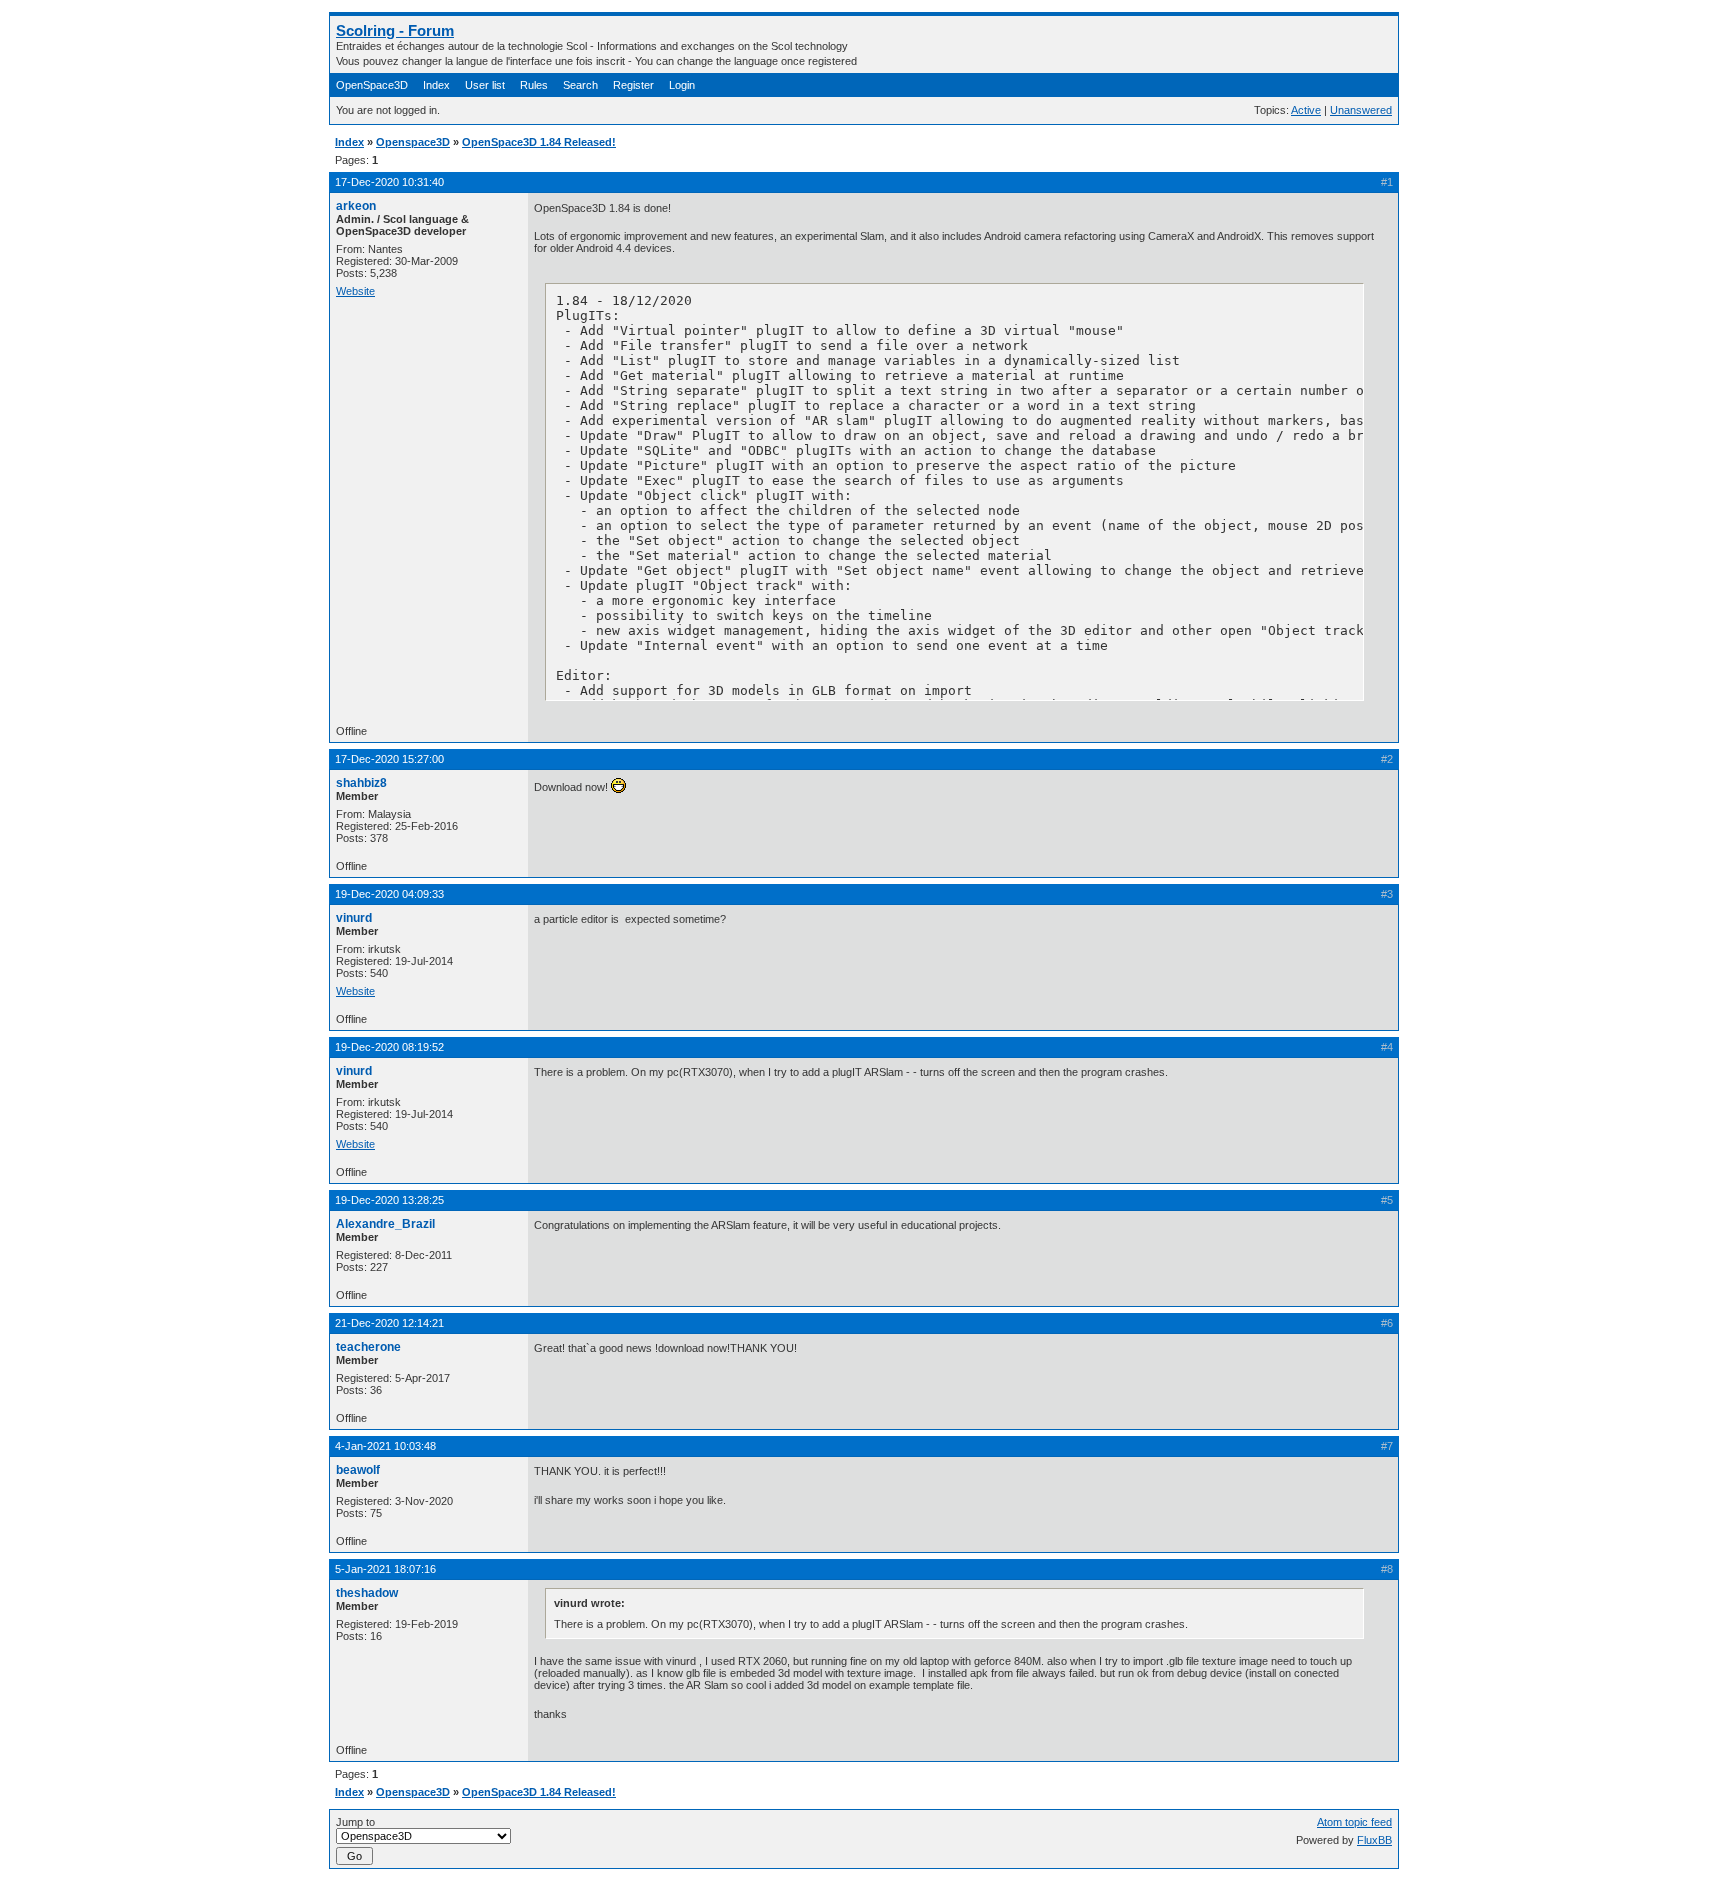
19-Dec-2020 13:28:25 (389, 1200)
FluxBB (1374, 1840)
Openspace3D (413, 142)
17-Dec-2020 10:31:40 (389, 182)
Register (633, 85)
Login (682, 85)
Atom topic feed (1354, 1822)
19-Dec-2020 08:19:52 (389, 1047)
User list (485, 85)
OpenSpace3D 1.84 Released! (539, 142)
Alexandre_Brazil (385, 1224)
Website (355, 291)
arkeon (356, 206)
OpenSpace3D (372, 85)
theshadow (367, 1593)
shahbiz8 (361, 783)
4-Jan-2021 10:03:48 (385, 1446)
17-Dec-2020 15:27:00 (389, 759)
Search (580, 85)
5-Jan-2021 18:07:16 (385, 1569)
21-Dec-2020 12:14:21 (389, 1323)
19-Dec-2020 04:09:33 (389, 894)
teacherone (368, 1347)
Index (436, 85)
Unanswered (1361, 110)
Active (1306, 110)
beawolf (358, 1470)
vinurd (354, 918)
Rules (534, 85)
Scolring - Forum (395, 30)
